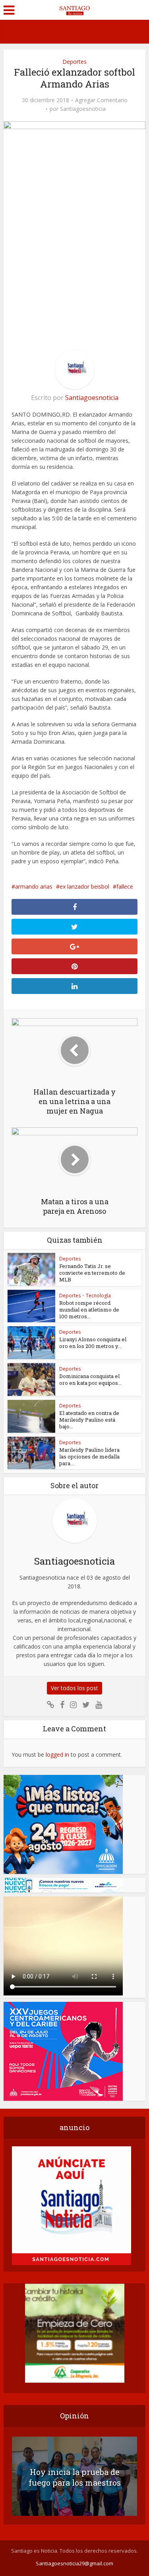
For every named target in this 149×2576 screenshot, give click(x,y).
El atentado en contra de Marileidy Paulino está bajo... (89, 1420)
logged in (57, 1754)
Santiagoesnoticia (83, 109)
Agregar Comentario (101, 100)
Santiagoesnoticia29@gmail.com (74, 2563)
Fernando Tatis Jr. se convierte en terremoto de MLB (92, 1273)
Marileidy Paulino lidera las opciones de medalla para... (89, 1456)
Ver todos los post (74, 1688)
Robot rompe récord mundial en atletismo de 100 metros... (89, 1310)
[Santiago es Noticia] (74, 9)
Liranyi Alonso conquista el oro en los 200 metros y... (93, 1343)
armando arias (34, 886)
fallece (125, 886)
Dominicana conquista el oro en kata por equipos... (90, 1379)
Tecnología (98, 1296)
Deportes (74, 62)
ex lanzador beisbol (84, 886)
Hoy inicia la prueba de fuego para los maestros (75, 2477)
